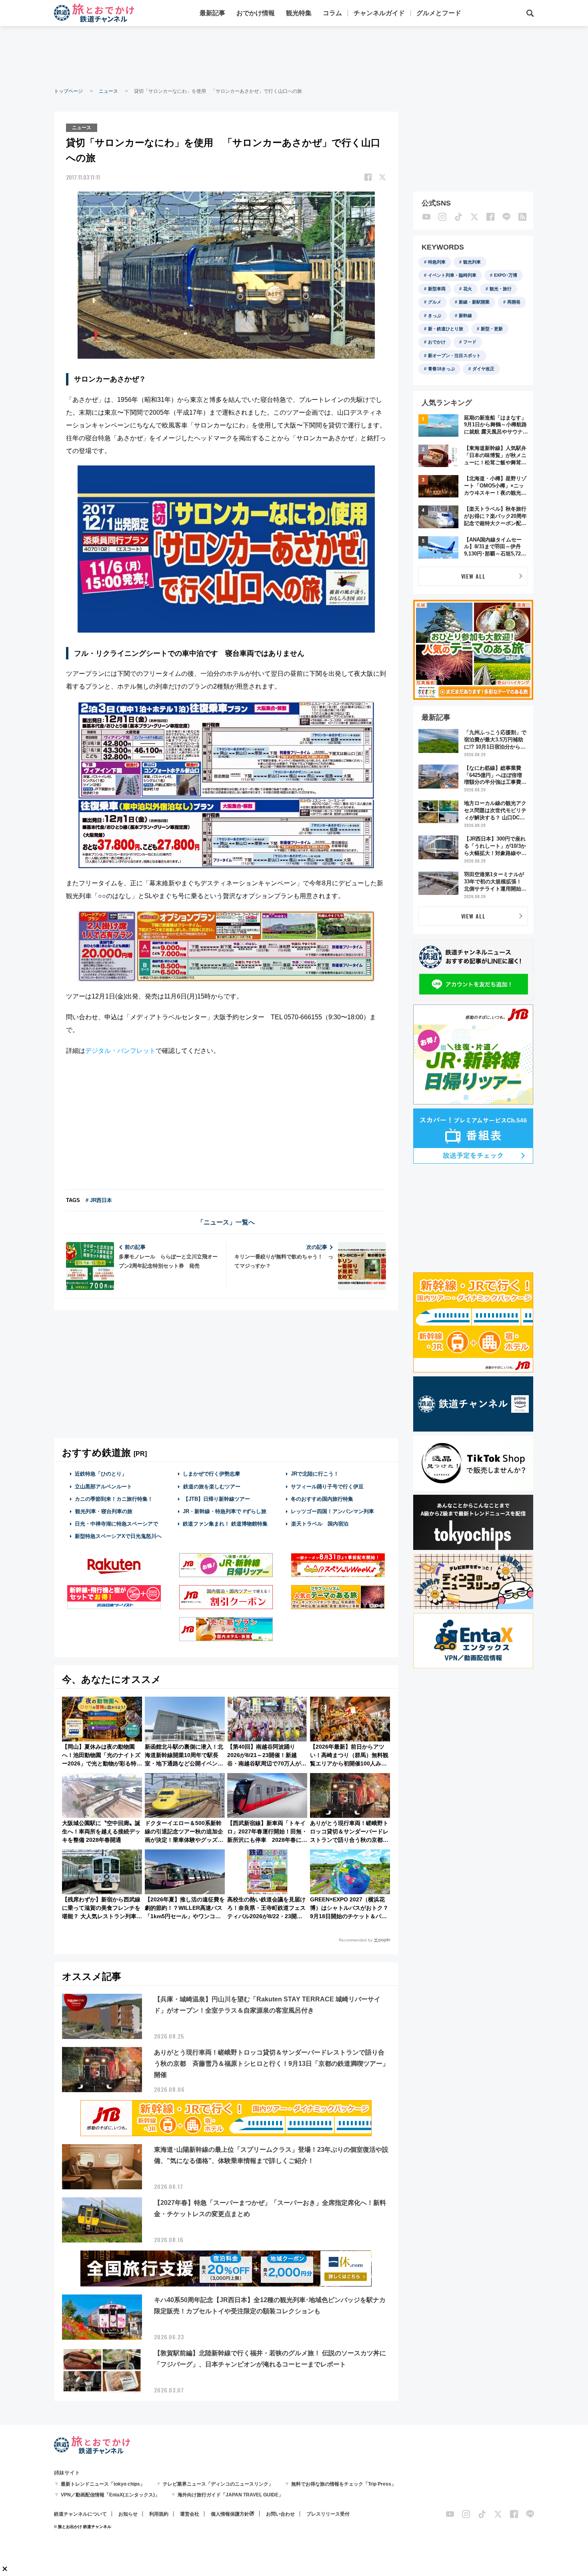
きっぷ (435, 316)
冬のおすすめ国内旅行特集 (322, 1499)
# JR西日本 (99, 1200)
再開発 (514, 302)
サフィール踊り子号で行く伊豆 (327, 1487)
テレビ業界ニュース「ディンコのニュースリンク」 (218, 2484)
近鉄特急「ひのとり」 (101, 1474)
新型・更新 (492, 329)
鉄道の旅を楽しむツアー (212, 1487)
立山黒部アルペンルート (103, 1487)
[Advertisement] (294, 56)
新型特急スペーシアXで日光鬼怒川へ (118, 1536)
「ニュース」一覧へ (226, 1222)
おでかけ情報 (256, 13)
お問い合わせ (280, 2514)
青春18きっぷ (441, 369)
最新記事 (212, 13)
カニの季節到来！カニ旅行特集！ (114, 1499)
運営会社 (190, 2514)
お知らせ (128, 2514)
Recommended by (356, 1940)
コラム (332, 13)
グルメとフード (439, 13)
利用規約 (159, 2514)
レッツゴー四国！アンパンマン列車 (332, 1511)
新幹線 (465, 316)
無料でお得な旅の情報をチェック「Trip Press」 (344, 2484)
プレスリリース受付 (328, 2514)
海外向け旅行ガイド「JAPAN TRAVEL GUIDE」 (230, 2495)
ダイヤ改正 (483, 369)
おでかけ (437, 342)
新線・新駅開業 (474, 302)
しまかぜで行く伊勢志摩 (211, 1474)
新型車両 (437, 289)
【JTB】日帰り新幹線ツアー (217, 1499)
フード (470, 342)
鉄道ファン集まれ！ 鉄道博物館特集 (225, 1524)
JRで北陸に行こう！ (315, 1474)
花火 (468, 289)
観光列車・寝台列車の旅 (104, 1511)
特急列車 (437, 262)
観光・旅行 (501, 289)
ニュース (108, 91)
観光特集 (299, 13)
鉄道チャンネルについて (80, 2514)
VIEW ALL (473, 576)
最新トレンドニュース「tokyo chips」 (103, 2484)
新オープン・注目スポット (454, 355)
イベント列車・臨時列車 (452, 275)
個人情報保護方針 (230, 2514)
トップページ (68, 91)
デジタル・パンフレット (120, 1051)
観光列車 (472, 262)
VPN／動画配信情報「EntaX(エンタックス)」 (110, 2495)
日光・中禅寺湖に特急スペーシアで (116, 1524)
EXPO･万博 (506, 275)
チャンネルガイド (379, 13)
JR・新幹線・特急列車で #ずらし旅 (225, 1511)
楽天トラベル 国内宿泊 (320, 1524)
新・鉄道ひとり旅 (446, 329)
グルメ (435, 302)
